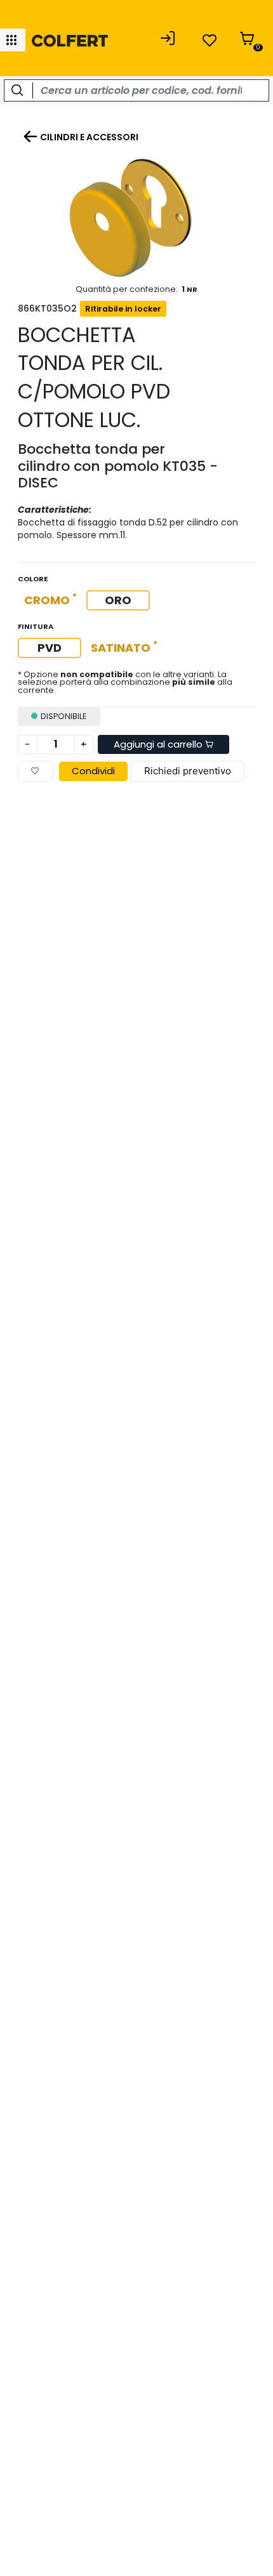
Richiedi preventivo (188, 771)
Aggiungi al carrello (159, 744)
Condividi (93, 771)
